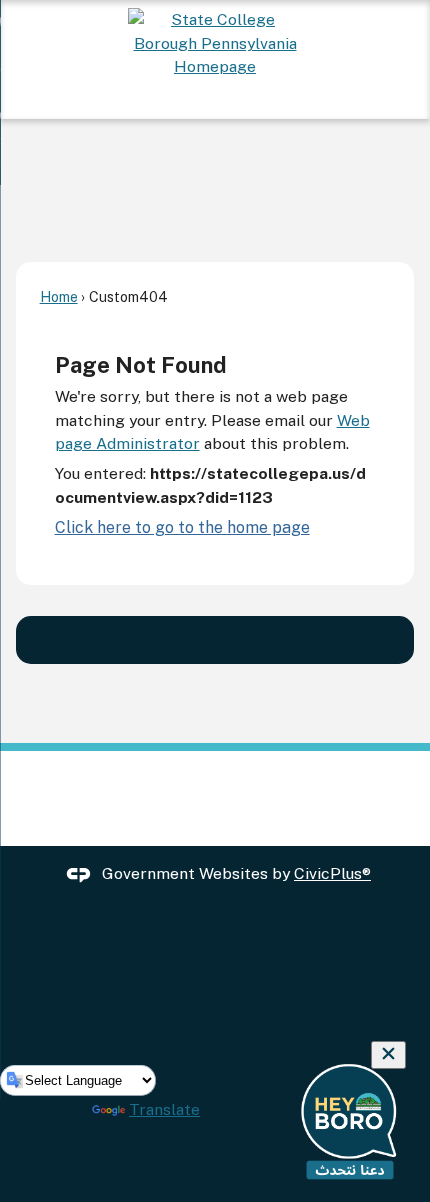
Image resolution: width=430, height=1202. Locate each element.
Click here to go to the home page (182, 527)
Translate (164, 1109)
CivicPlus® (332, 873)
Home (59, 296)
